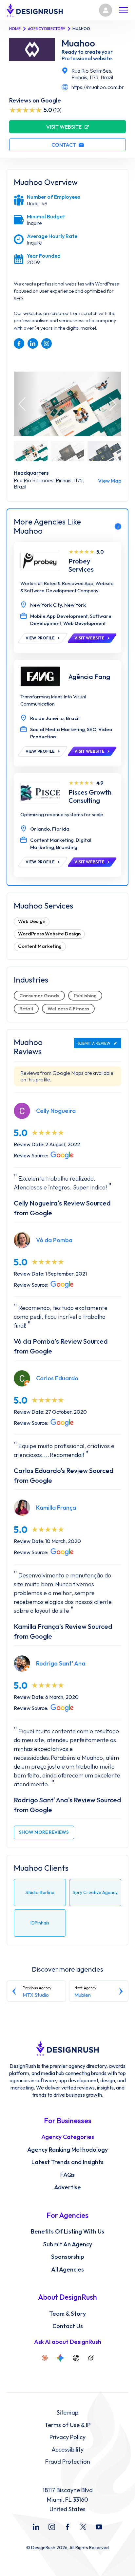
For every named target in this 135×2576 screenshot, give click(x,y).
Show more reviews (44, 1832)
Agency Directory (47, 29)
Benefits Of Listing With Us (67, 2232)
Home (15, 29)
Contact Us (68, 2326)
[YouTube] (99, 2527)
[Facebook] (67, 2527)
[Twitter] (83, 2527)
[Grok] (91, 2358)
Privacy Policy (67, 2437)
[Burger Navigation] (124, 10)
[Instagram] (52, 2527)
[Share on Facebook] (19, 343)
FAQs (67, 2175)
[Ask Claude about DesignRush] (45, 2358)
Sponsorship (68, 2257)
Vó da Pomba (54, 1240)
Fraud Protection (68, 2462)
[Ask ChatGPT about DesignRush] (76, 2358)
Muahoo (78, 43)
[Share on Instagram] (47, 343)
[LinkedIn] (36, 2527)
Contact (64, 145)
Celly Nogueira (56, 1111)
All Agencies (67, 2270)
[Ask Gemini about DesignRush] (60, 2358)
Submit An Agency (68, 2244)
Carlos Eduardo (57, 1378)
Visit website (64, 127)
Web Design (32, 921)
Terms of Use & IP (67, 2425)
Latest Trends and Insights (67, 2162)
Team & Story (67, 2314)
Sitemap (67, 2413)
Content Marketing (40, 946)
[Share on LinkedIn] (33, 343)
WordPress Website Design (49, 934)
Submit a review (94, 1043)
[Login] (106, 10)
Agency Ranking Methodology (67, 2150)
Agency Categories (68, 2137)
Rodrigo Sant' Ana (61, 1663)
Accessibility (67, 2450)
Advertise (67, 2187)
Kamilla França (56, 1508)
